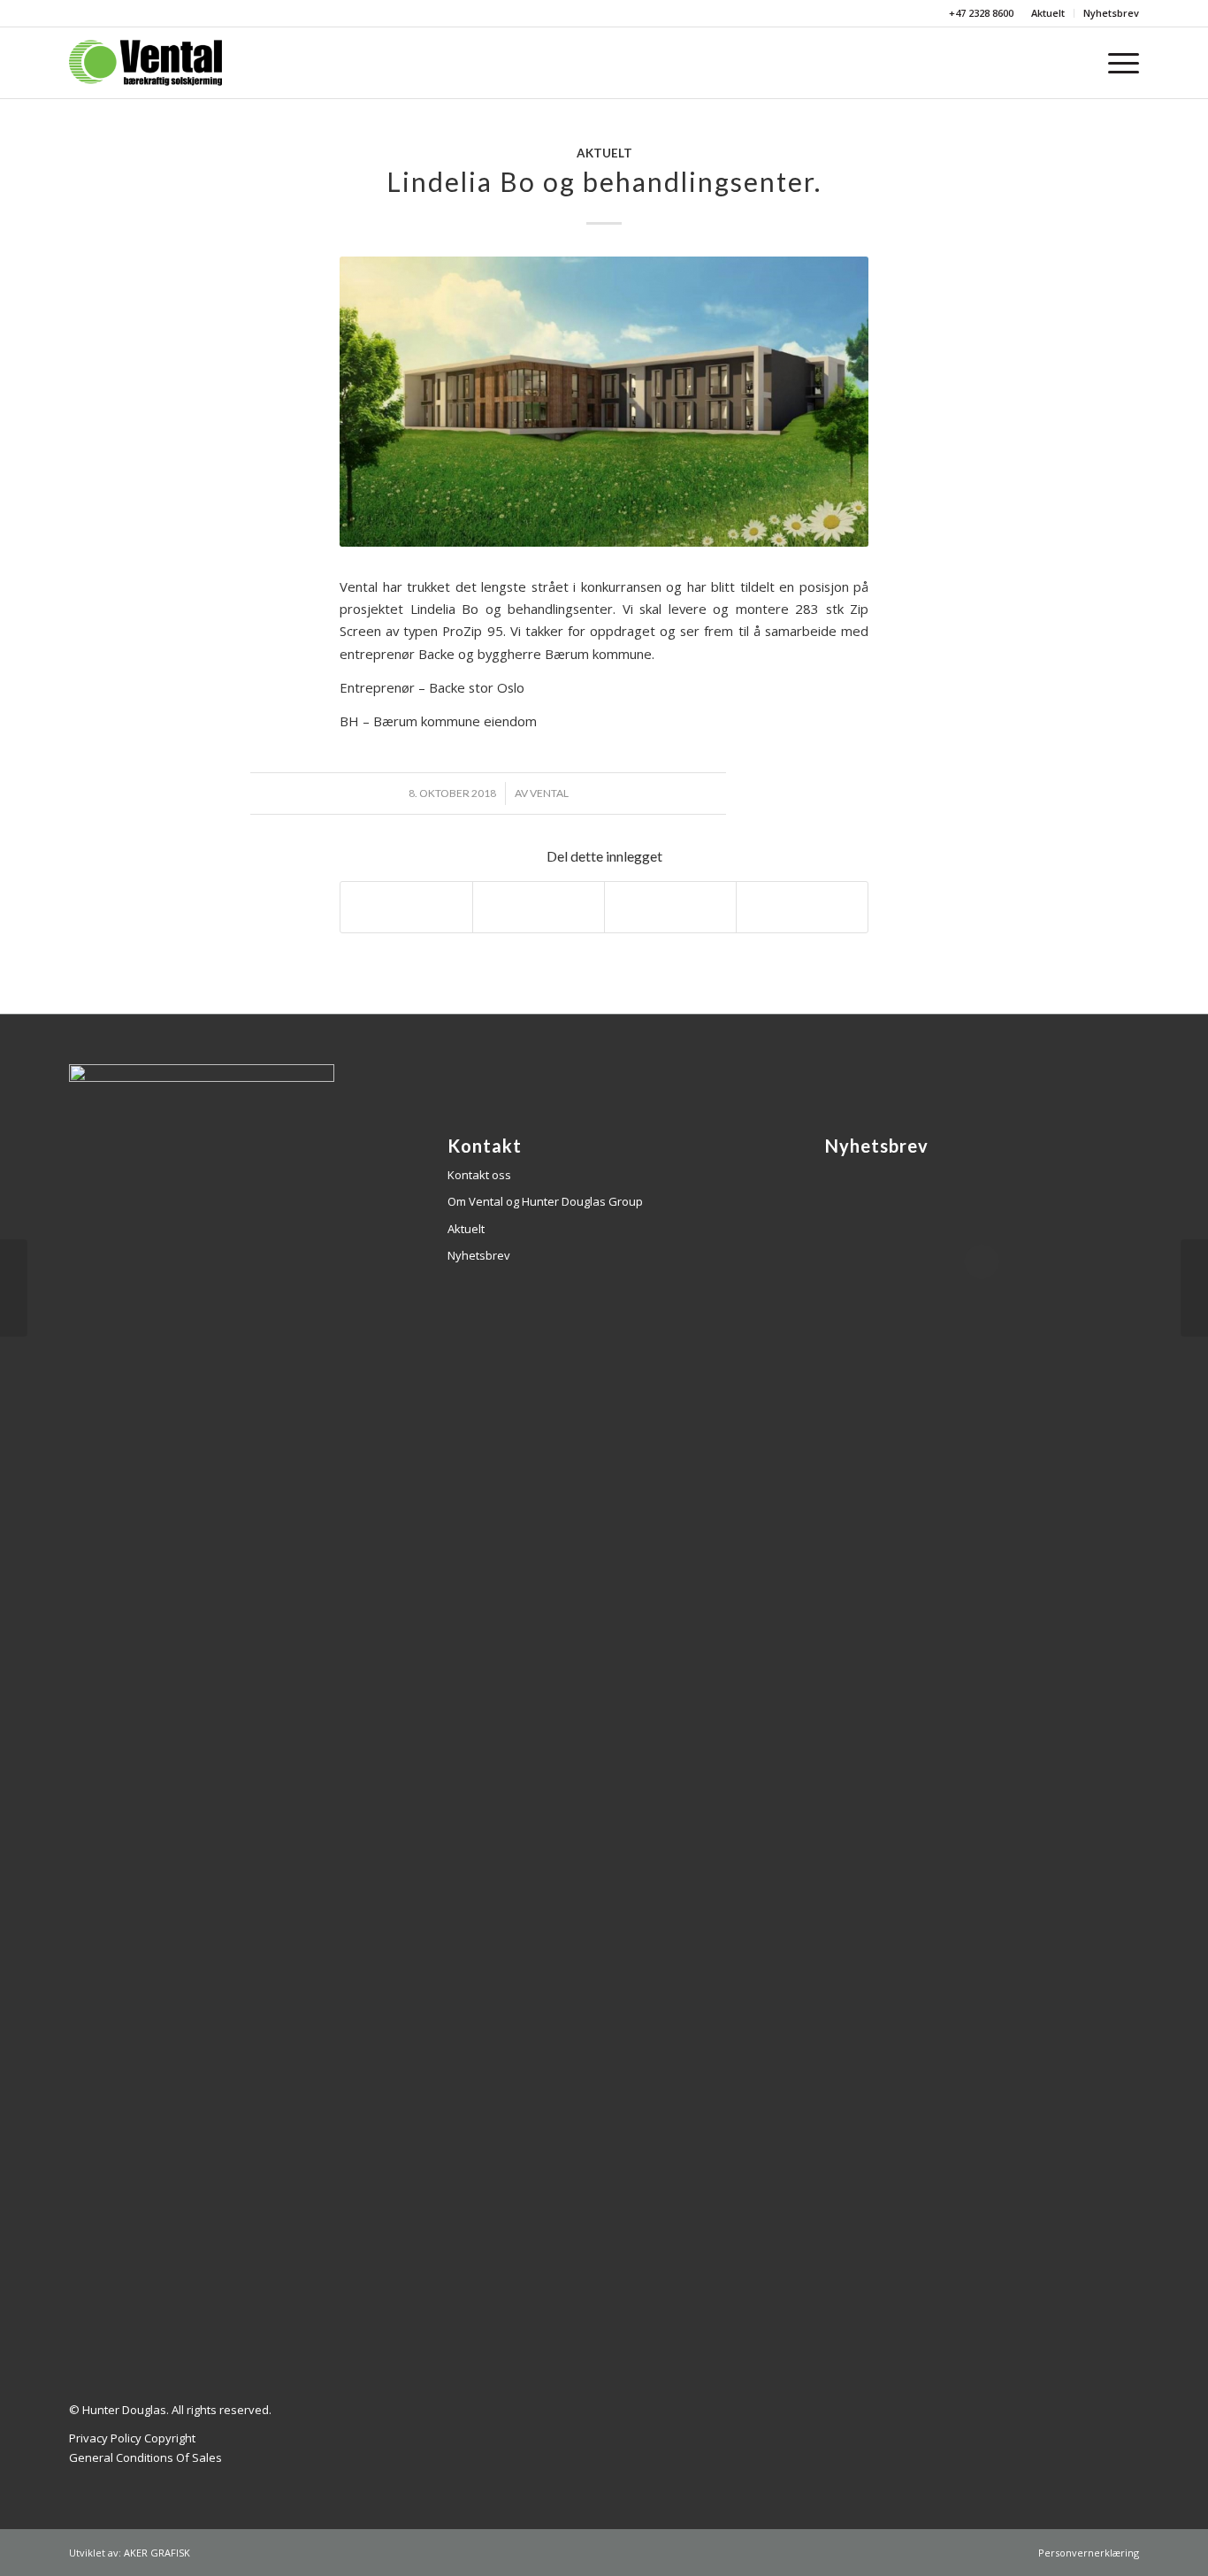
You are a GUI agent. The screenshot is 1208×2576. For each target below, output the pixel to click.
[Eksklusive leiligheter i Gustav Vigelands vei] (14, 1288)
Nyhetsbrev (1111, 13)
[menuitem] (1048, 13)
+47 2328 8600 (980, 13)
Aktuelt (1048, 13)
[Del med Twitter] (539, 907)
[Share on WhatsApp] (670, 907)
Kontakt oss (479, 1175)
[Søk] (1079, 63)
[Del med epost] (802, 907)
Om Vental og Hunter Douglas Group (545, 1201)
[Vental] (145, 63)
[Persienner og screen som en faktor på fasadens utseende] (1194, 1288)
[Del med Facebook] (406, 907)
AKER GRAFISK (157, 2553)
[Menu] (1118, 63)
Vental (549, 793)
